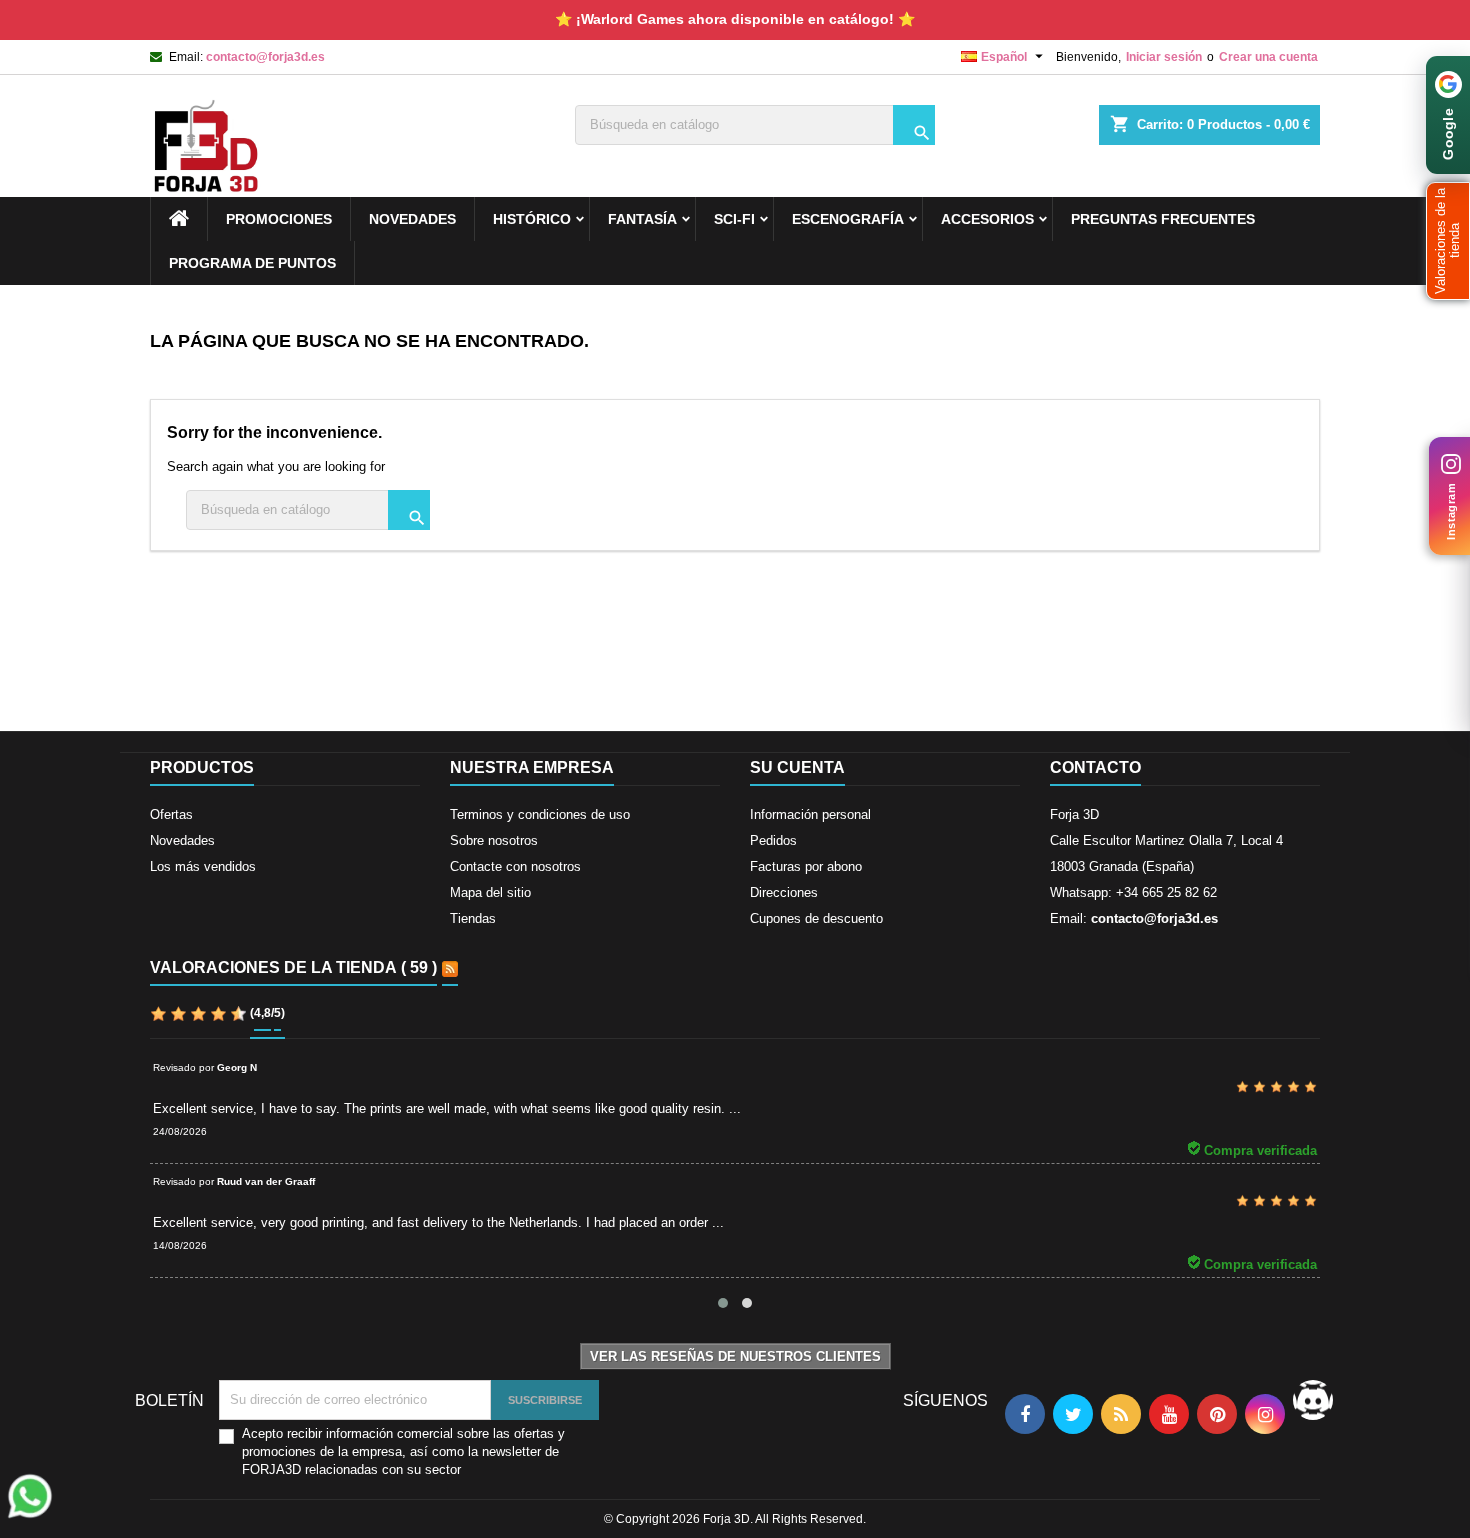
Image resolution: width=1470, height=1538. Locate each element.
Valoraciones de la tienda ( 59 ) (293, 967)
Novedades (182, 840)
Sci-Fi (734, 219)
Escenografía (848, 219)
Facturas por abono (806, 866)
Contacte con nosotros (515, 866)
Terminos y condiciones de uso (540, 814)
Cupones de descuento (816, 918)
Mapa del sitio (490, 892)
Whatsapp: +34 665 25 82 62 (1133, 892)
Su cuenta (797, 767)
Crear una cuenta (1268, 57)
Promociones (279, 219)
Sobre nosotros (494, 840)
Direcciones (784, 892)
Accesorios (987, 219)
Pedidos (773, 840)
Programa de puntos (252, 263)
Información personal (810, 814)
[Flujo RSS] (450, 969)
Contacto (1095, 767)
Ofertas (171, 814)
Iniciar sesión (1164, 57)
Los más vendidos (203, 866)
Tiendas (473, 918)
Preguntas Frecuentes (1163, 219)
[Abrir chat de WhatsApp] (30, 1496)
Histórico (532, 219)
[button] (1448, 241)
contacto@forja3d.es (265, 57)
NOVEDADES (412, 219)
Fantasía (642, 219)
